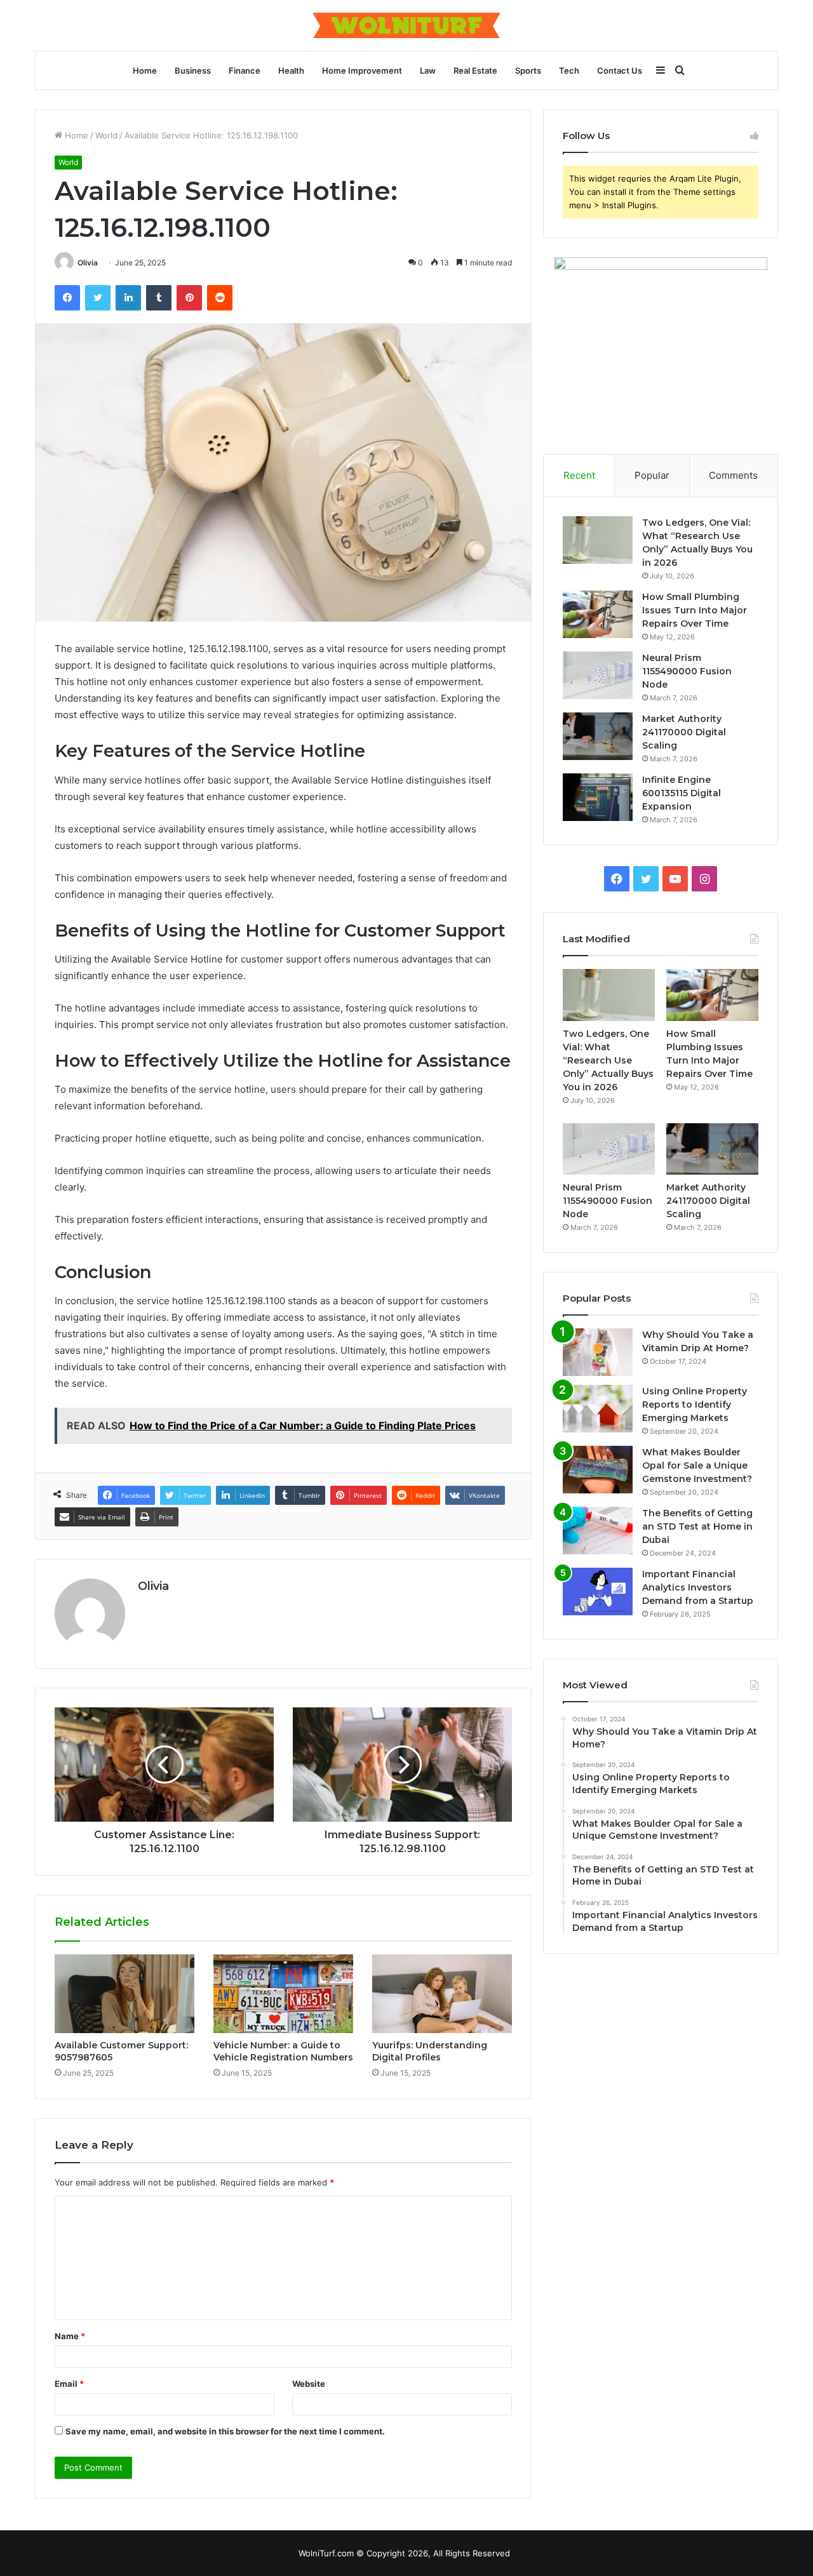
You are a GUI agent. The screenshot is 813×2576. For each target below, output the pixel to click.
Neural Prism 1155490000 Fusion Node (687, 671)
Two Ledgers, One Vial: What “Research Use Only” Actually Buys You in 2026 (608, 1060)
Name (70, 2336)
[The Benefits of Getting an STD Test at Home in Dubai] (598, 1531)
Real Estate (475, 70)
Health (291, 70)
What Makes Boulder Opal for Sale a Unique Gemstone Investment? (697, 1465)
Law (428, 70)
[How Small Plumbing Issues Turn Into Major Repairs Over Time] (598, 614)
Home (145, 70)
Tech (569, 70)
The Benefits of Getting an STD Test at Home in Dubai (697, 1526)
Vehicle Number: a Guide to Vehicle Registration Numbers (283, 2051)
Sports (528, 70)
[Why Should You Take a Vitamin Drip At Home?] (598, 1352)
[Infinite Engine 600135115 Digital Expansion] (598, 797)
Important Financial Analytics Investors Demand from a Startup (698, 1587)
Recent (579, 475)
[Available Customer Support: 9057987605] (124, 1994)
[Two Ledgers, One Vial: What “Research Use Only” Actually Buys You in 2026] (598, 540)
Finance (245, 70)
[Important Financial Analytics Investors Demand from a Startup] (598, 1592)
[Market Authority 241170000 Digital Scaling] (598, 736)
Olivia (88, 263)
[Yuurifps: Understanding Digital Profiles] (442, 1994)
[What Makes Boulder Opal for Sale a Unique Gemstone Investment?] (598, 1470)
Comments (733, 475)
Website (309, 2384)
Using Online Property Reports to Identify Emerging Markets (695, 1405)
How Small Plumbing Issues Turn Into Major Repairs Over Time (695, 610)
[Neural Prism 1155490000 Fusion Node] (598, 675)
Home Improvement (362, 70)
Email (69, 2384)
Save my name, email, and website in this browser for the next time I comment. (225, 2431)
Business (193, 70)
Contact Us (620, 70)
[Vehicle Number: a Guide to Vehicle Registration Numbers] (283, 1994)
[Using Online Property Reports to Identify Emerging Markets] (598, 1409)
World (106, 135)
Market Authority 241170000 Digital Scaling (684, 732)
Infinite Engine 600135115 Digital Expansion (682, 793)
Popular (652, 475)
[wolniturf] (406, 25)
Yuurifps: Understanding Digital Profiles (430, 2051)
